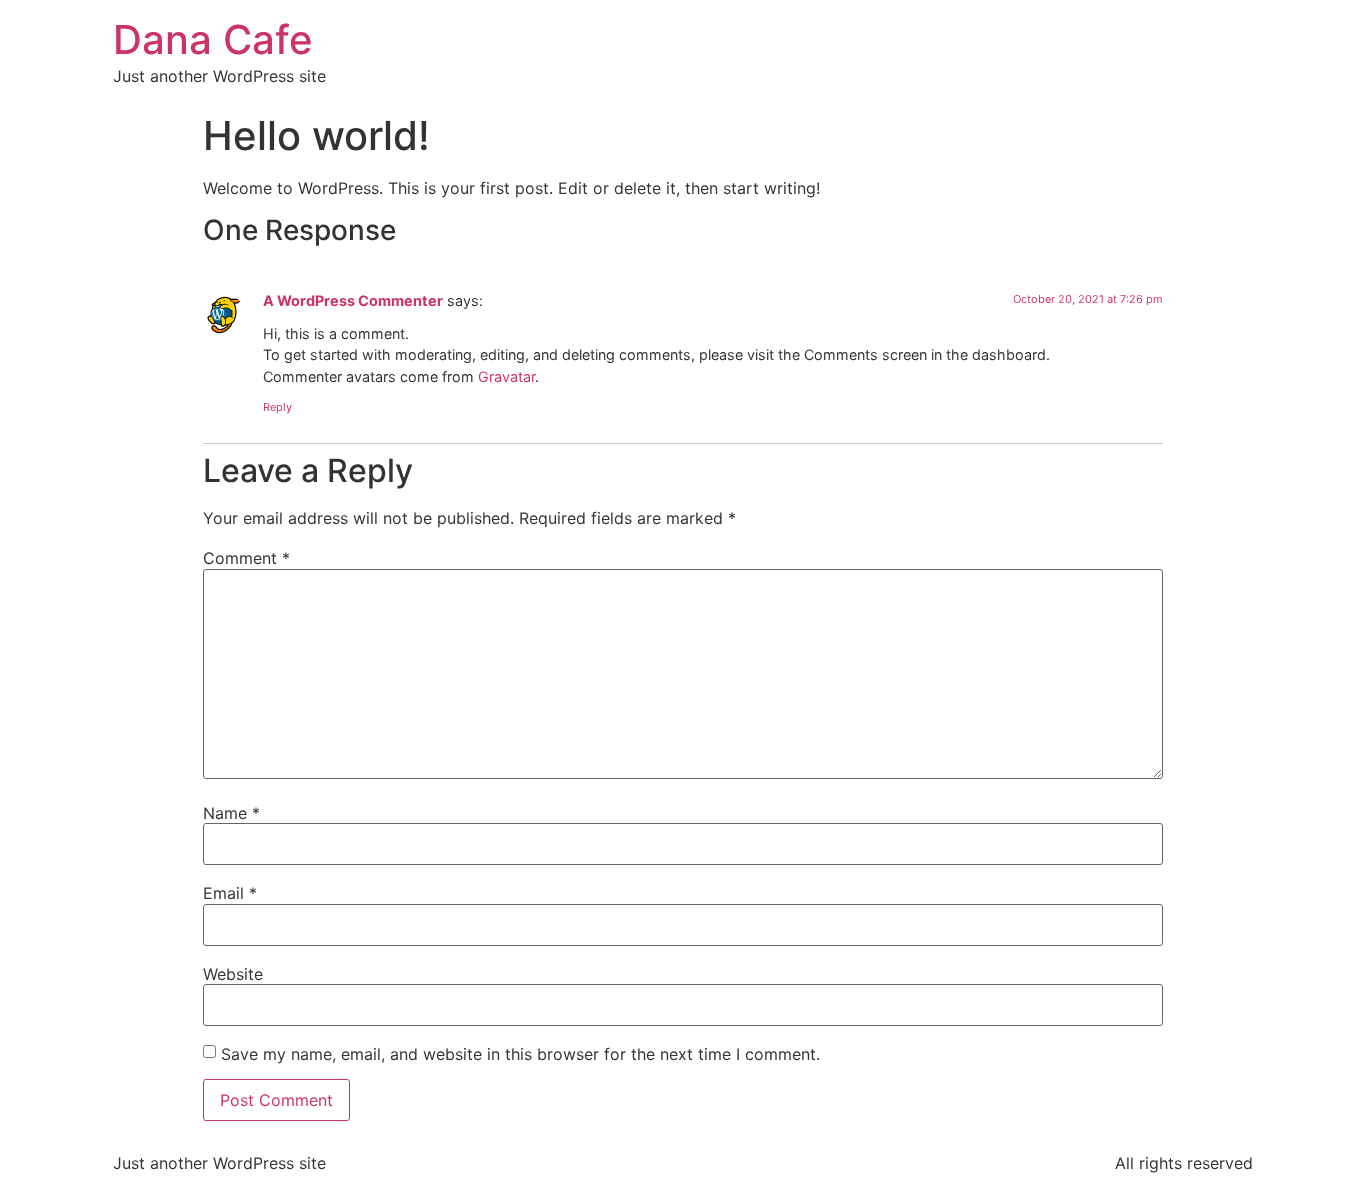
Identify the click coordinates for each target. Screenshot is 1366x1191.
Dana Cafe (213, 39)
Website (233, 974)
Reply (277, 407)
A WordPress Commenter (353, 300)
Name (231, 813)
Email (230, 893)
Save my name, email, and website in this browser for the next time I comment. (520, 1054)
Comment (246, 558)
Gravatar (506, 376)
